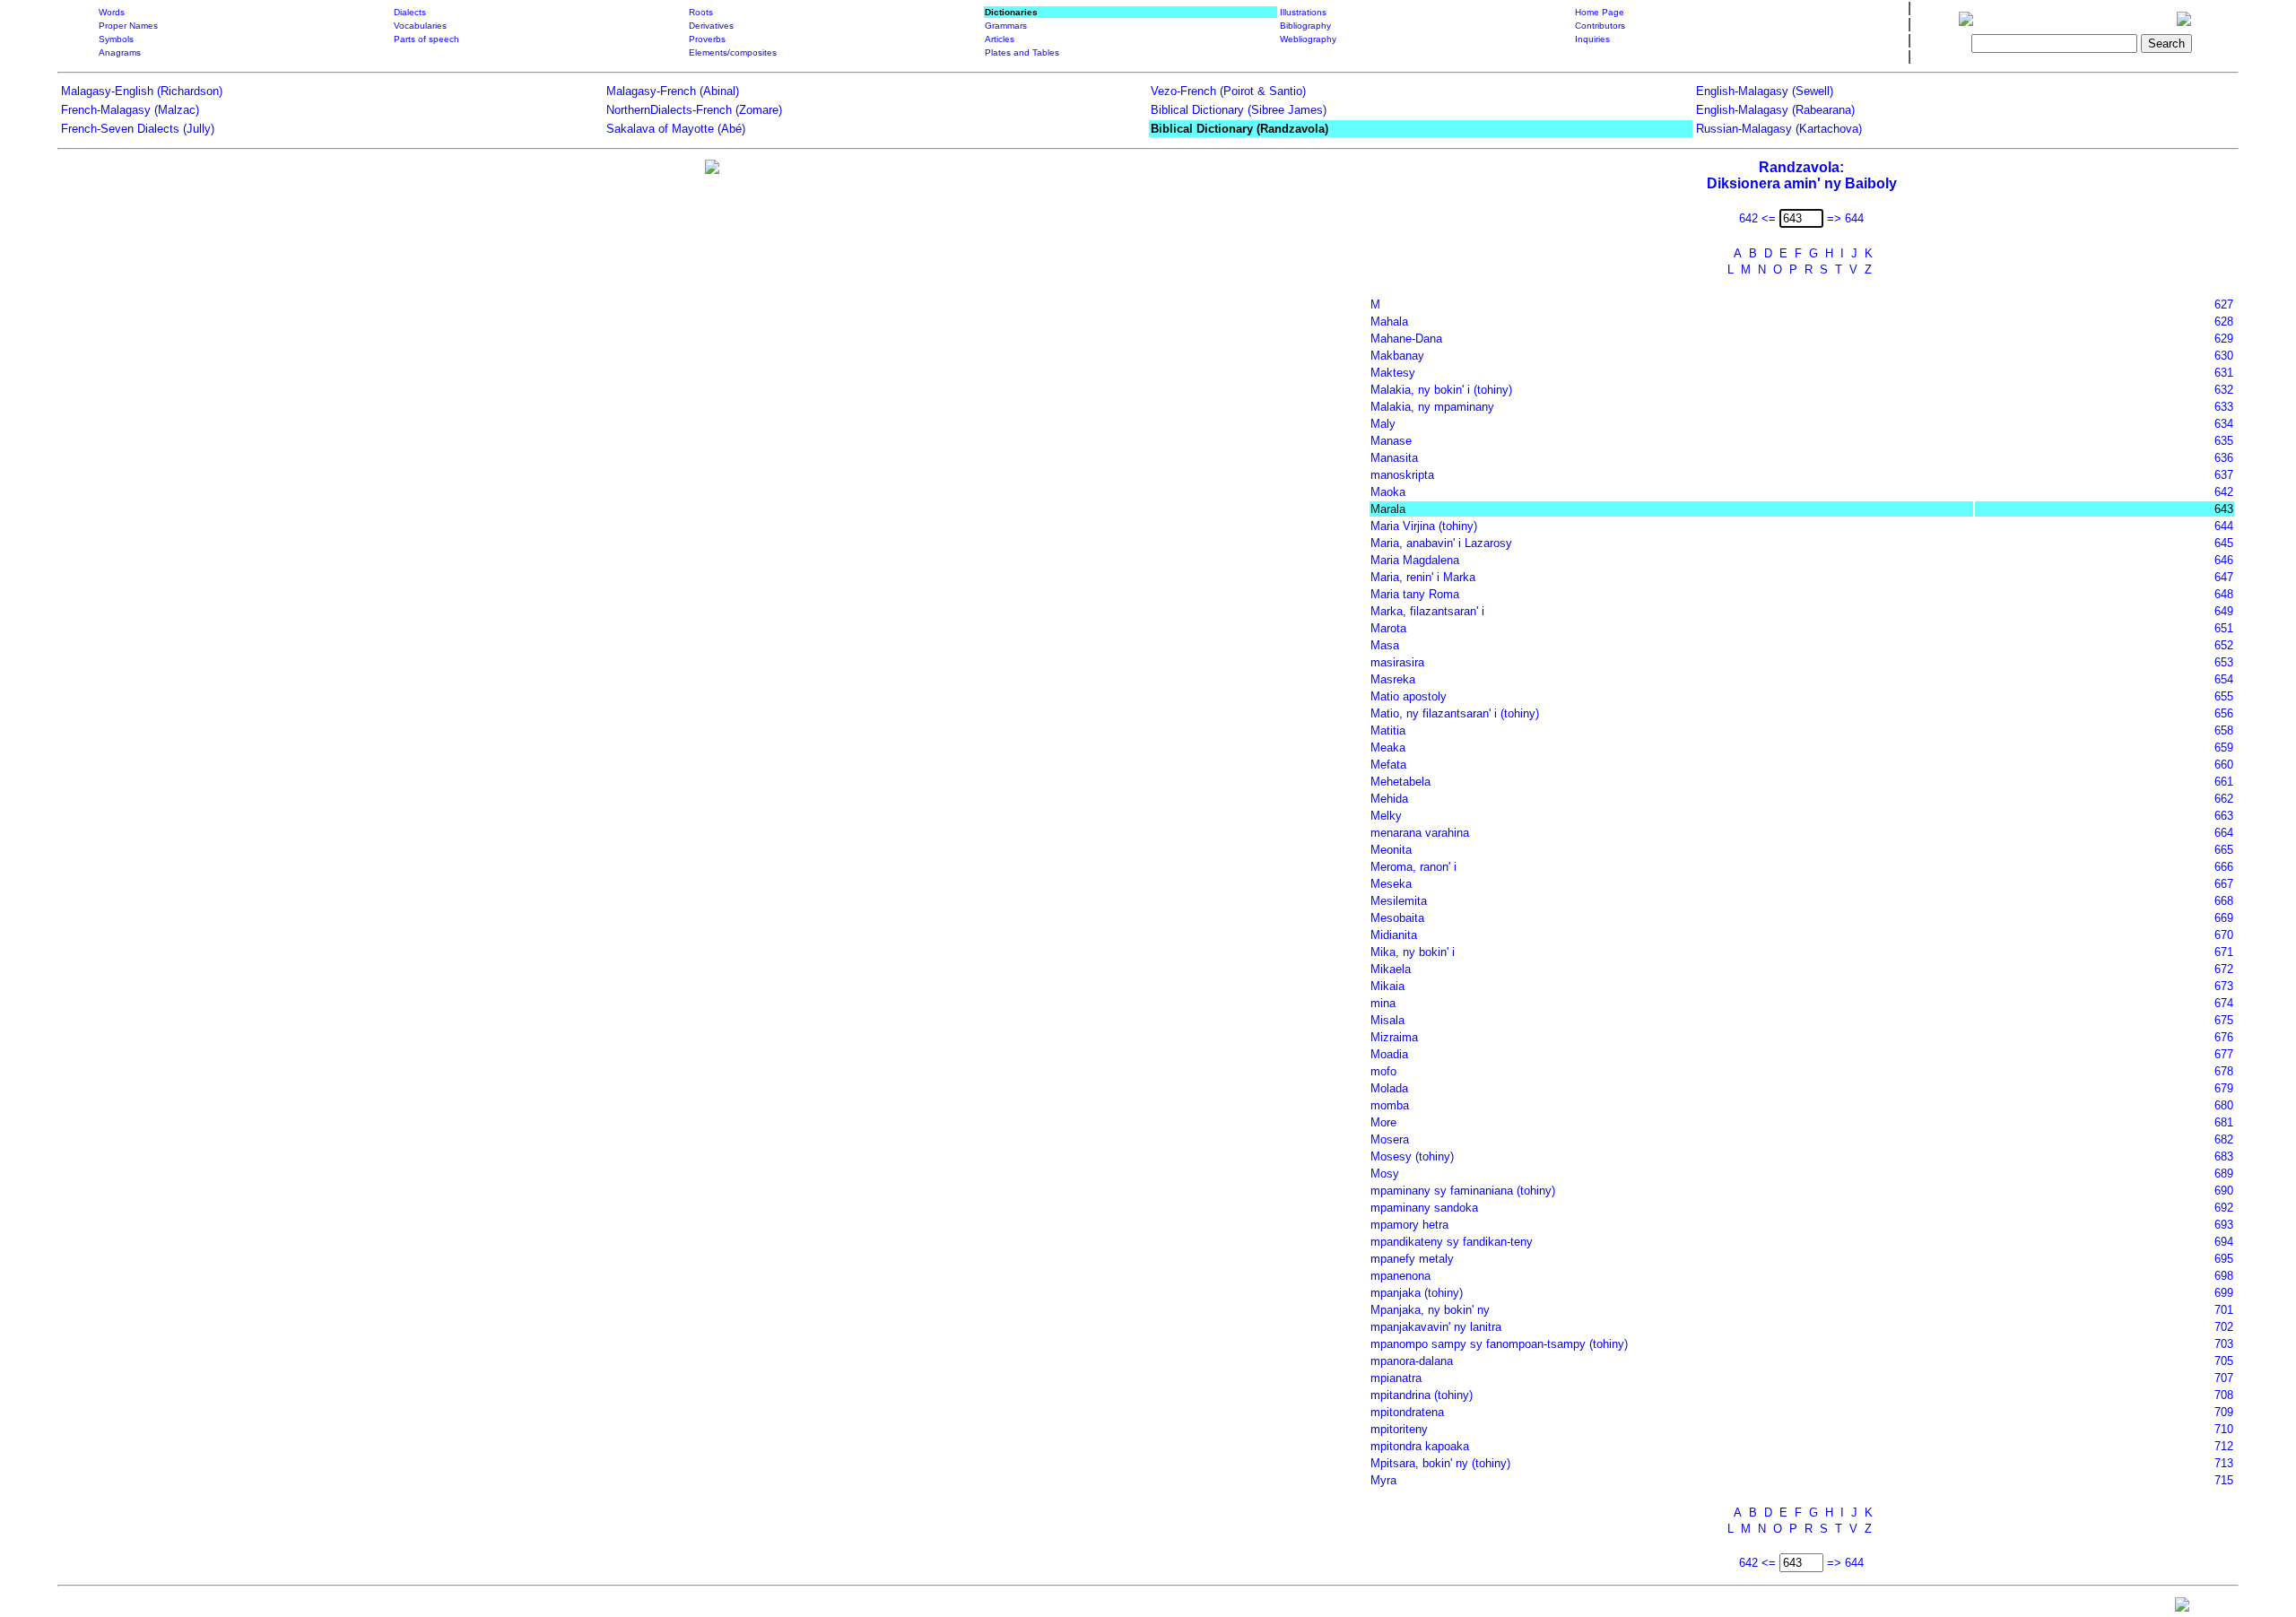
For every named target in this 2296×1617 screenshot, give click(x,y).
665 (2224, 850)
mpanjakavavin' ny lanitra (1436, 1327)
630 (2224, 356)
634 (2224, 424)
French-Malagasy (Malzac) (130, 110)
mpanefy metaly (1412, 1259)
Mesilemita (1399, 901)
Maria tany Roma (1415, 594)
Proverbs (707, 39)
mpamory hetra (1409, 1225)
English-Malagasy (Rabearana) (1775, 110)
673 (2224, 986)
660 (2224, 765)
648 (2224, 594)
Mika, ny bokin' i (1413, 952)
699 (2224, 1293)
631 (2224, 373)
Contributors (1600, 26)
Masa (1385, 645)
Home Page (1600, 12)
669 (2224, 918)
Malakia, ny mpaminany (1432, 407)
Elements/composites (733, 52)
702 (2224, 1327)
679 (2224, 1088)
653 (2224, 662)
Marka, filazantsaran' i (1427, 611)
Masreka (1393, 679)
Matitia (1388, 730)
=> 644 (1845, 218)
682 (2224, 1139)
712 (2224, 1446)
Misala (1387, 1020)
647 (2224, 577)
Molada (1389, 1088)
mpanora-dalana (1412, 1361)
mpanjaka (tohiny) (1417, 1293)
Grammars (1006, 26)
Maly (1383, 424)
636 (2224, 458)
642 (2224, 492)
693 (2224, 1225)
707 (2224, 1378)
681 (2224, 1122)
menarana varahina (1420, 833)
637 (2224, 475)
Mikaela (1391, 969)
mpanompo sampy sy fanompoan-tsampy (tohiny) (1499, 1344)
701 (2224, 1310)
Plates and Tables (1022, 52)
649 (2224, 611)
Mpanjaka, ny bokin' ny (1430, 1310)
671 (2224, 952)
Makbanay (1397, 356)
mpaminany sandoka (1424, 1208)
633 (2224, 407)
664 (2224, 833)
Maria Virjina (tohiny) (1424, 526)
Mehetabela (1400, 782)
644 (2224, 526)
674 (2224, 1003)
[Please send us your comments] (2182, 1608)
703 (2224, 1344)
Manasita (1394, 458)
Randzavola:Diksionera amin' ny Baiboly (1802, 175)
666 (2224, 867)
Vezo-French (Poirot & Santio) (1228, 91)
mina (1383, 1003)
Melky (1386, 816)
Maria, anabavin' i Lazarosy (1441, 543)
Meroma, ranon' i (1413, 867)
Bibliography (1305, 26)
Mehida (1389, 799)
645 (2224, 543)
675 (2224, 1020)
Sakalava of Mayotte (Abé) (676, 129)
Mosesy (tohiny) (1412, 1156)
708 (2224, 1395)
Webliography (1308, 39)
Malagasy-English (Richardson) (142, 91)
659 (2224, 748)
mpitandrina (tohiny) (1422, 1395)
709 (2224, 1412)
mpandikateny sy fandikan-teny (1452, 1242)
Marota (1388, 628)
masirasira (1397, 662)
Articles (1000, 39)
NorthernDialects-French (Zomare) (694, 110)
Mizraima (1394, 1037)
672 (2224, 969)
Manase (1391, 441)
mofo (1383, 1071)
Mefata (1388, 765)
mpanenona (1400, 1276)
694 (2224, 1242)
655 (2224, 696)
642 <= (1757, 218)
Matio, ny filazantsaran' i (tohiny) (1455, 713)
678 (2224, 1071)
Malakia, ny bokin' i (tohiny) (1441, 390)
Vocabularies (420, 26)
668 (2224, 901)
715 (2224, 1480)
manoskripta (1402, 475)
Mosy (1385, 1174)
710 (2224, 1429)
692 (2224, 1208)
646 (2224, 560)
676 (2224, 1037)
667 (2224, 884)
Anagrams (120, 52)
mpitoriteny (1399, 1429)
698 (2224, 1276)
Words (112, 12)
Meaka (1388, 748)
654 (2224, 679)
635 (2224, 441)
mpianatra (1396, 1378)
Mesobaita (1397, 918)
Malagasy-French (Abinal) (673, 91)
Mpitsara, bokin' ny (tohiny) (1440, 1463)
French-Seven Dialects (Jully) (138, 129)
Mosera (1390, 1139)
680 (2224, 1105)
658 (2224, 730)
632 (2224, 390)
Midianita (1394, 935)
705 (2224, 1361)
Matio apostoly (1409, 696)
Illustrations (1303, 12)
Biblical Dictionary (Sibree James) (1239, 110)
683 (2224, 1156)
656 (2224, 713)
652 (2224, 645)
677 (2224, 1054)
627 (2224, 304)
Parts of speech (426, 39)
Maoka (1388, 492)
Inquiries (1592, 39)
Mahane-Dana (1406, 339)
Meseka (1391, 884)
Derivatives (711, 26)
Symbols (116, 39)
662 (2224, 799)
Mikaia (1387, 986)
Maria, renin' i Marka (1423, 577)
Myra (1383, 1480)
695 (2224, 1259)
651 (2224, 628)
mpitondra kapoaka (1420, 1446)
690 (2224, 1191)
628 (2224, 322)
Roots (701, 12)
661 (2224, 782)
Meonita (1391, 850)
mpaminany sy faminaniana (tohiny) (1463, 1191)
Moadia (1389, 1054)
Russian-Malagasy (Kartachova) (1779, 129)
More (1383, 1122)
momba (1390, 1105)
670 (2224, 935)
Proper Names (128, 26)
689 (2224, 1174)
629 (2224, 339)
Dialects (410, 12)
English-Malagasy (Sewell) (1765, 91)
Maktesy (1393, 373)
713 (2224, 1463)
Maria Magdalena (1415, 560)
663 (2224, 816)
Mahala (1389, 322)
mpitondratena (1407, 1412)
